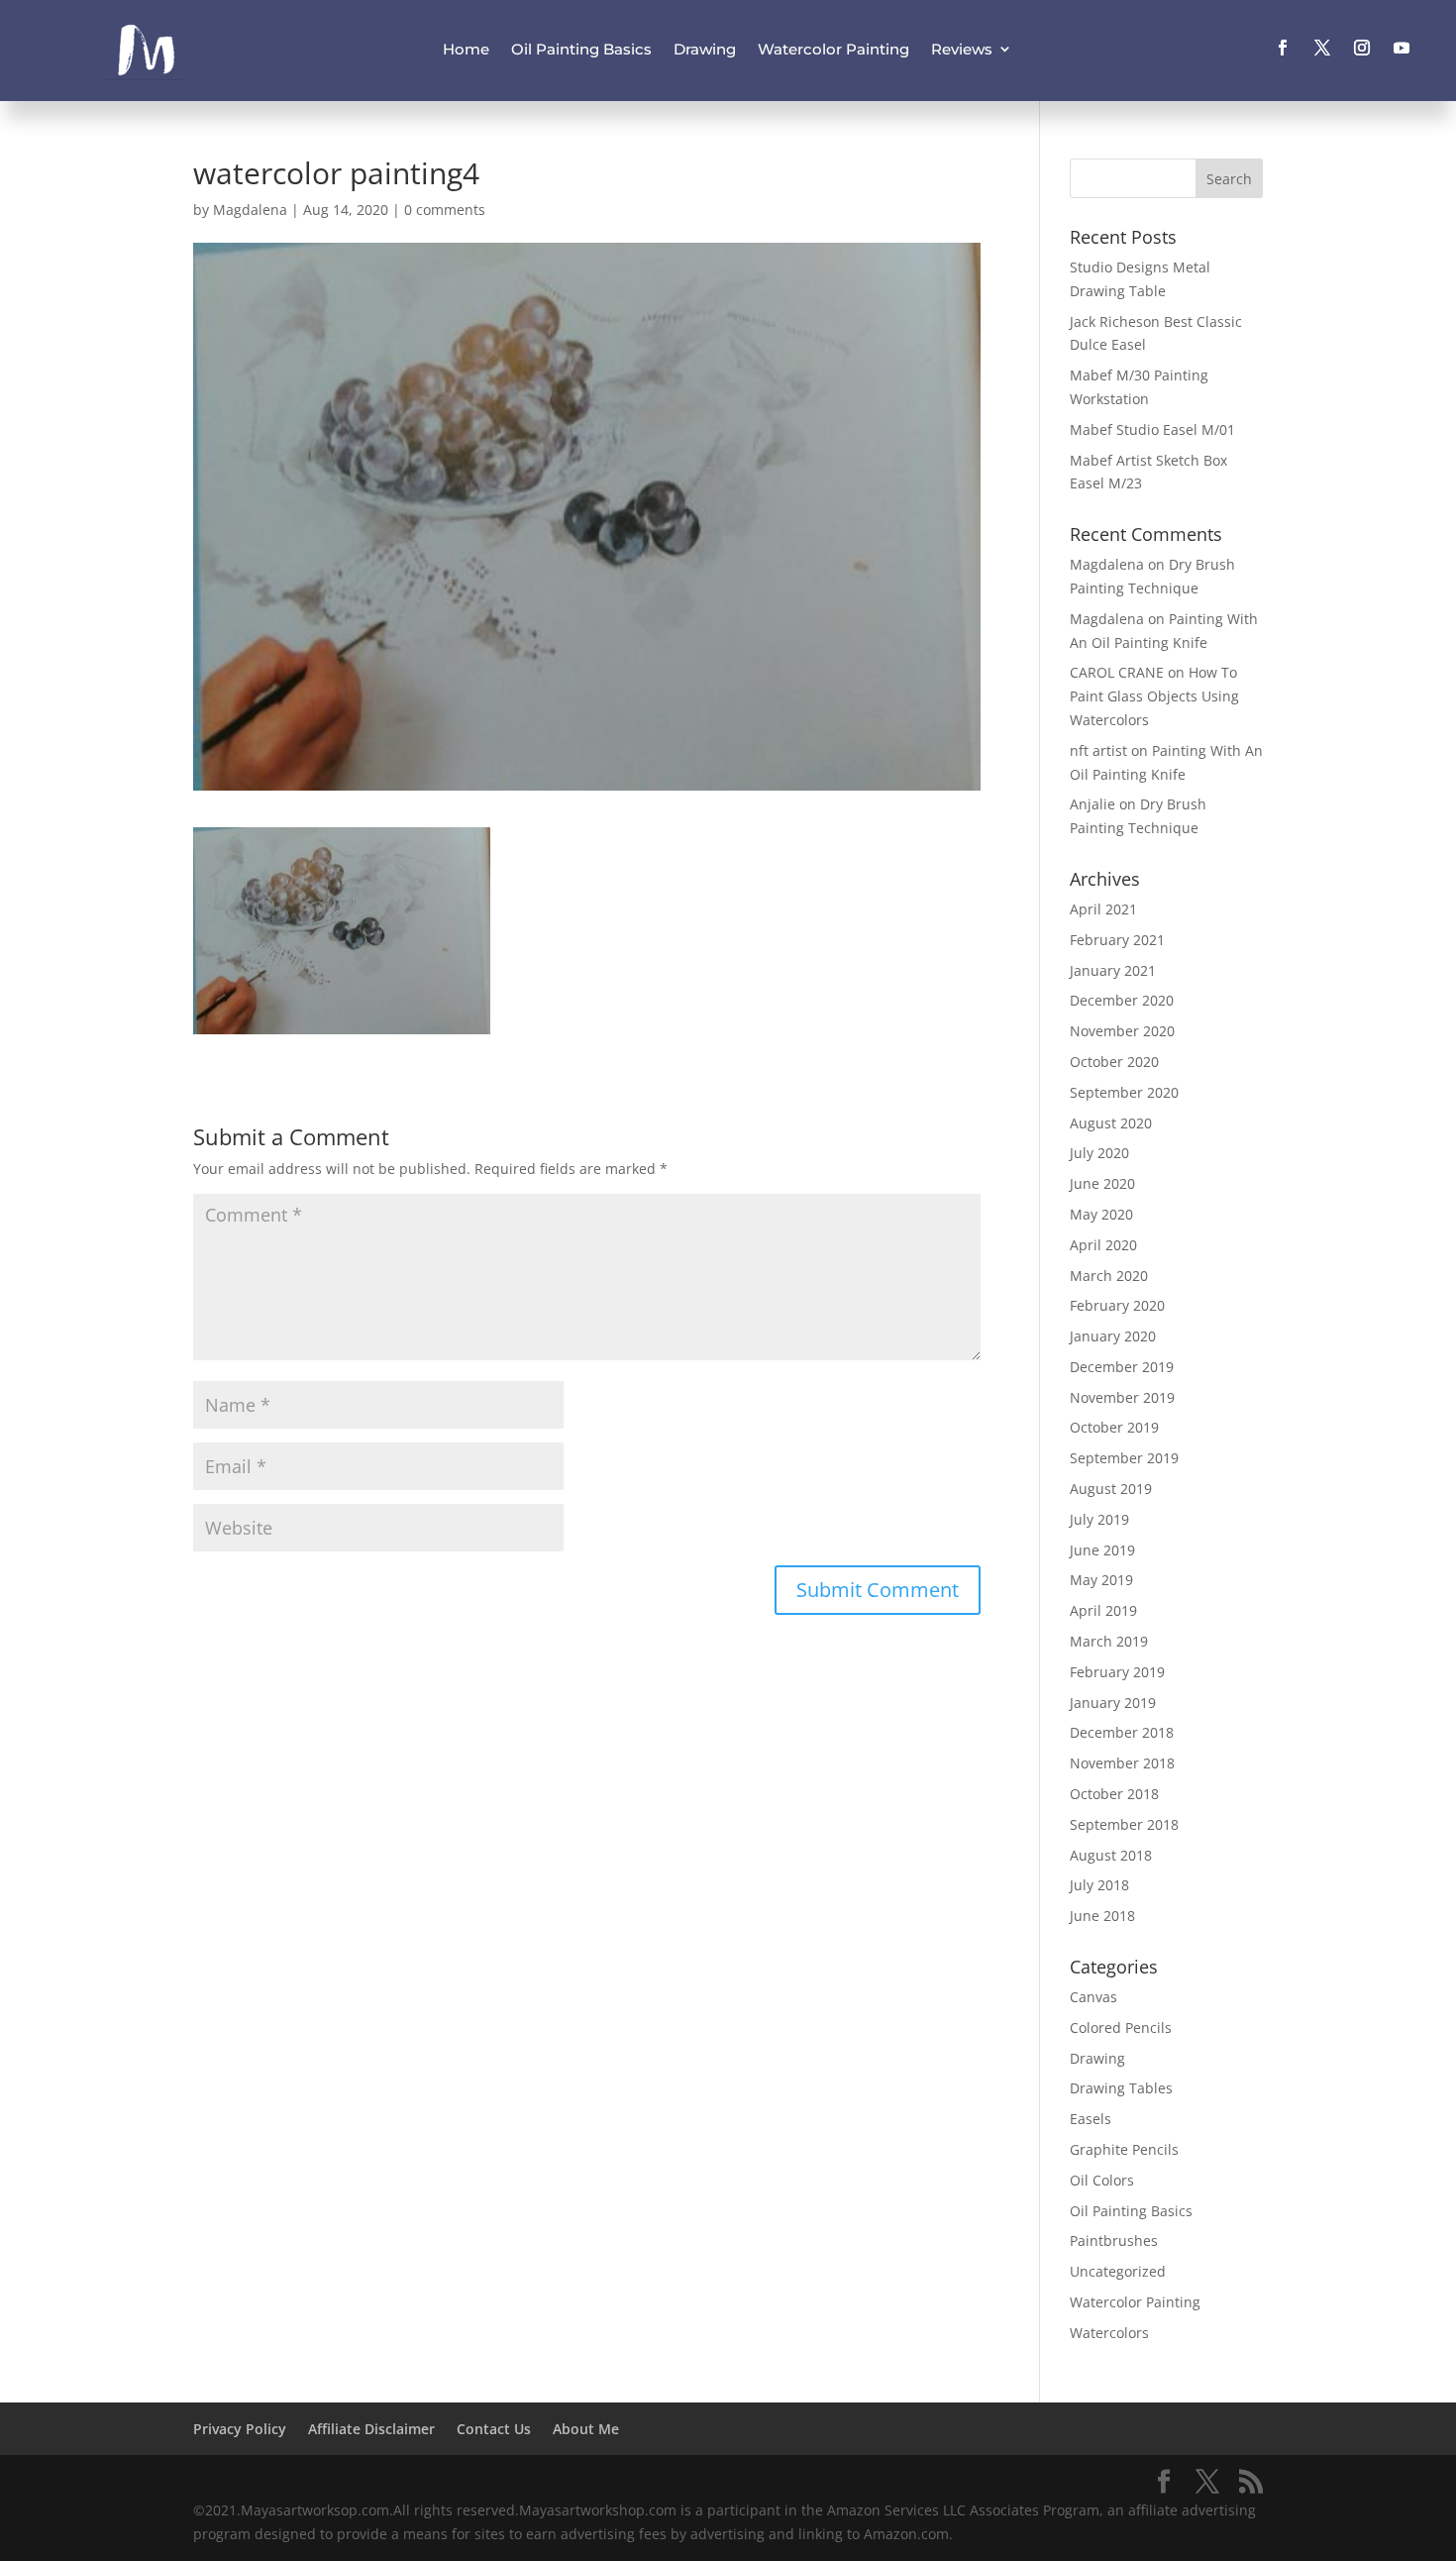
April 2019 (1103, 1610)
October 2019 (1114, 1427)
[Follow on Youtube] (1402, 48)
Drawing (705, 49)
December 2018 (1122, 1732)
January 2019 (1113, 1703)
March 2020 (1109, 1276)
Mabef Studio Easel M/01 (1152, 429)
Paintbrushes (1114, 2241)
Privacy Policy (240, 2429)
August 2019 (1111, 1489)
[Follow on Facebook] (1283, 48)
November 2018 (1122, 1763)
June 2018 (1102, 1916)
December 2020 (1122, 1000)
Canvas (1093, 1997)
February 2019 (1117, 1672)
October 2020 (1114, 1062)
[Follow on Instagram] (1362, 48)
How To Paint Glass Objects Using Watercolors (1154, 696)
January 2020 (1113, 1336)
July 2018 (1099, 1885)
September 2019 (1124, 1458)
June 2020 (1102, 1183)
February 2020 (1117, 1305)
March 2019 (1109, 1641)
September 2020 (1124, 1092)
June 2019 (1102, 1550)
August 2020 (1111, 1123)
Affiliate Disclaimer (371, 2429)
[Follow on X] (1322, 48)
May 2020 (1101, 1214)
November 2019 (1122, 1397)
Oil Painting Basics (581, 49)
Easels (1091, 2119)
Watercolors (1109, 2333)
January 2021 (1113, 970)
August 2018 (1111, 1855)
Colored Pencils (1121, 2027)
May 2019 (1101, 1580)
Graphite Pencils (1124, 2149)
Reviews (962, 49)
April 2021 (1103, 909)
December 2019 (1122, 1367)
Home (466, 49)
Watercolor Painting (833, 49)
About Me (586, 2429)
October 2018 (1114, 1794)
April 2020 (1103, 1245)
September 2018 (1124, 1824)
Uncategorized (1118, 2271)
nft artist (1098, 750)
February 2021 (1117, 940)
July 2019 (1099, 1519)
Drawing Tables (1121, 2088)
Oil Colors (1102, 2180)
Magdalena (250, 210)
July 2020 (1099, 1153)
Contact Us (494, 2429)
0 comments (445, 210)
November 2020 (1122, 1031)
